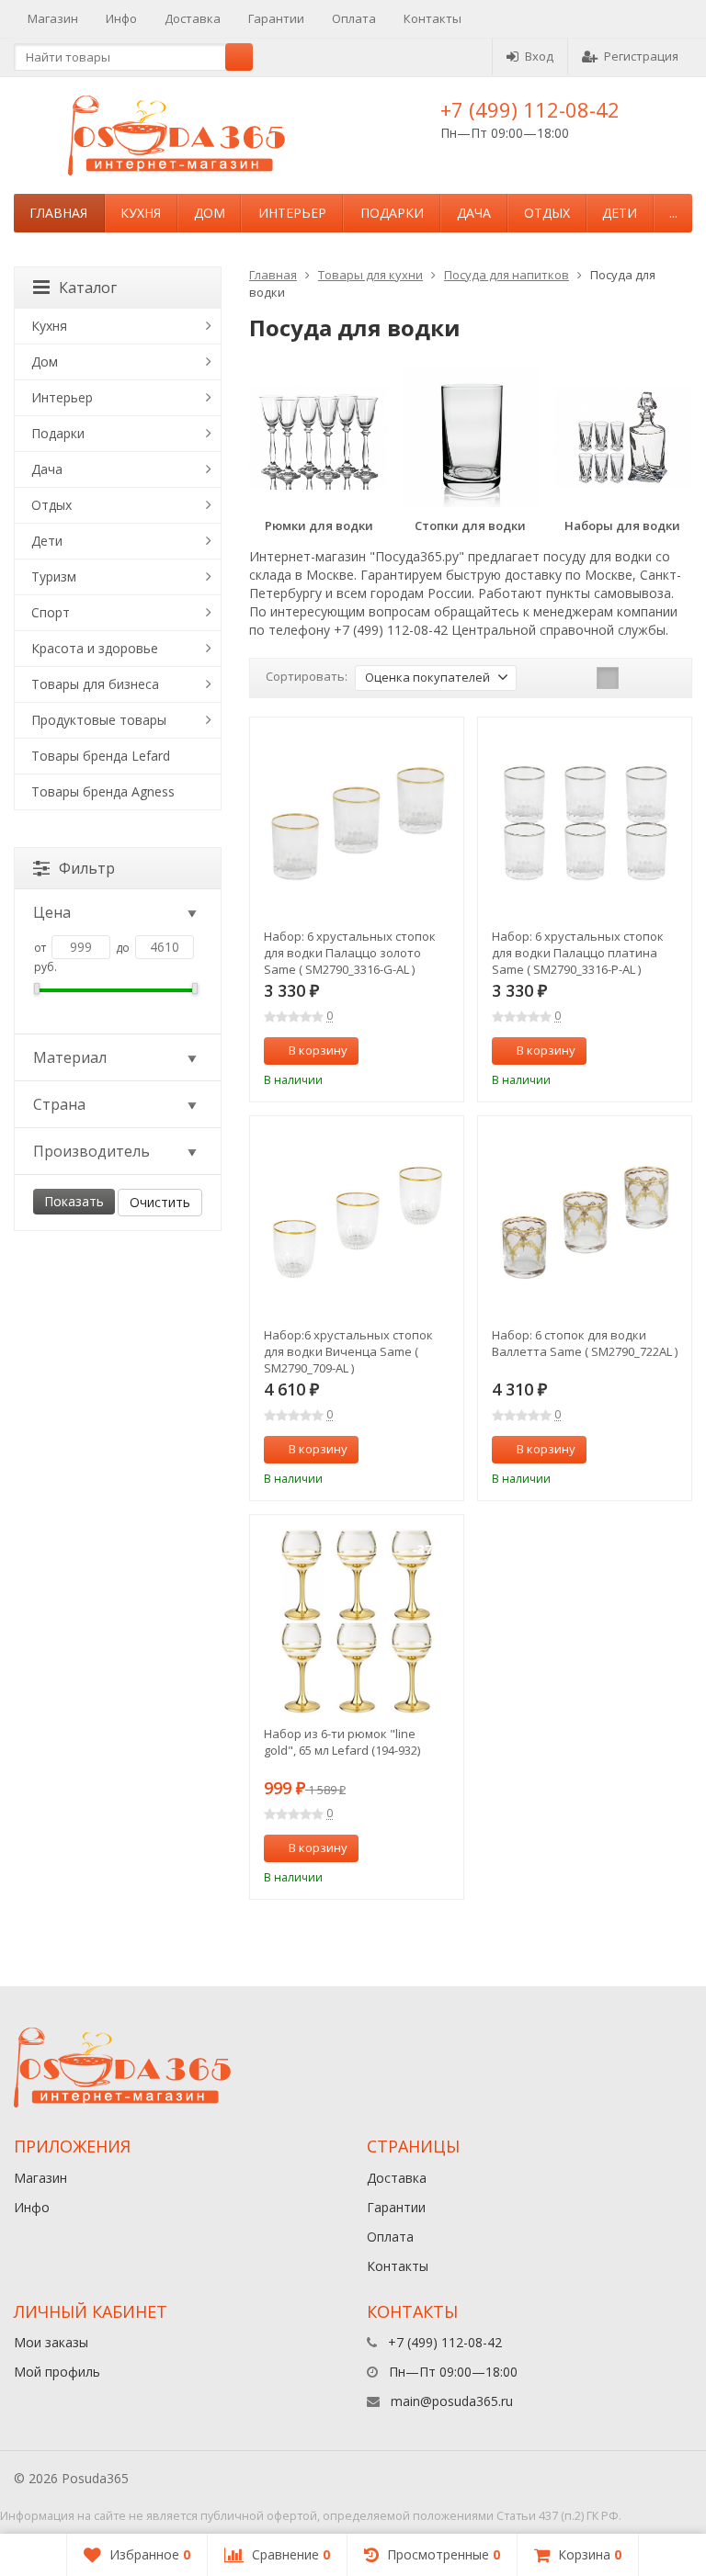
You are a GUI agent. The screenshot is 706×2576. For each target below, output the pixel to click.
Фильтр (87, 868)
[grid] (608, 678)
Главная (58, 213)
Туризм (54, 576)
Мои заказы (51, 2342)
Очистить (160, 1202)
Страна (59, 1104)
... (673, 213)
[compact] (665, 678)
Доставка (193, 18)
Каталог (88, 288)
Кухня (141, 213)
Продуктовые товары (99, 720)
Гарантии (276, 18)
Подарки (392, 213)
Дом (210, 213)
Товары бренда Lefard (101, 756)
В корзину (318, 1050)
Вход (539, 56)
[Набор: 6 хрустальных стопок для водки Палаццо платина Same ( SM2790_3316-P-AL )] (585, 824)
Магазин (53, 18)
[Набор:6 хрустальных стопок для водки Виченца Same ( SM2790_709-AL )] (357, 1223)
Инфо (121, 18)
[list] (636, 678)
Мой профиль (57, 2372)
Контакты (433, 18)
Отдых (547, 213)
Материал (70, 1057)
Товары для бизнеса (95, 684)
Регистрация (641, 56)
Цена (52, 912)
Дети (620, 213)
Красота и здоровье (95, 648)
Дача (474, 213)
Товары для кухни (370, 275)
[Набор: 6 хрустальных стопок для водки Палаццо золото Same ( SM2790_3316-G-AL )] (357, 824)
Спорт (51, 612)
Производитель (91, 1151)
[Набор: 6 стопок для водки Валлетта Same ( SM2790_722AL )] (585, 1223)
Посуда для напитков (507, 275)
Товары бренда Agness (103, 791)
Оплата (354, 18)
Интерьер (292, 213)
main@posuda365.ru (452, 2401)
